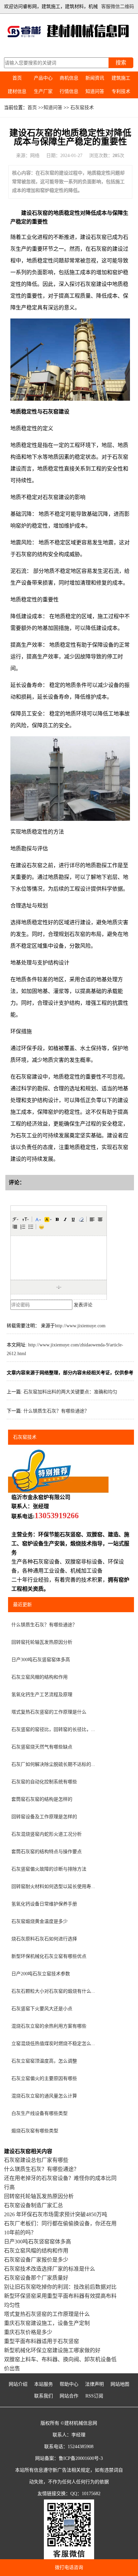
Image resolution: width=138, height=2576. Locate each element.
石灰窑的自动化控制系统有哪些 (44, 1782)
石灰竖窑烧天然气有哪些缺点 (42, 1747)
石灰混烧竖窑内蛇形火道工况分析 (47, 1834)
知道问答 (95, 91)
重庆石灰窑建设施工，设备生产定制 (47, 2323)
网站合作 (69, 2396)
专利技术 (121, 91)
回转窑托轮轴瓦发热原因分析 (42, 1642)
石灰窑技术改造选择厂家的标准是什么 (50, 2269)
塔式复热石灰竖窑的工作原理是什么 (49, 1712)
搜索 (121, 63)
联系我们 (44, 2396)
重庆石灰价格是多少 (28, 2332)
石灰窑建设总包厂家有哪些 (36, 2160)
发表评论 (83, 1305)
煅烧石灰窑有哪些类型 (35, 2131)
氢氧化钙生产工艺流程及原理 (42, 1695)
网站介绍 (18, 2384)
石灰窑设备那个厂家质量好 (36, 2278)
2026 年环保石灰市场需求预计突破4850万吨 (56, 2214)
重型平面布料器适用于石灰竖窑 (42, 2341)
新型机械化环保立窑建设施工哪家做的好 (52, 2350)
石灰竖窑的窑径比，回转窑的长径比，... (53, 1729)
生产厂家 (43, 91)
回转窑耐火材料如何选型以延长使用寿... (53, 1887)
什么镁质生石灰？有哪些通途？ (56, 1411)
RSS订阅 (94, 2396)
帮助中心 (69, 2384)
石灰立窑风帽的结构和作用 (40, 1677)
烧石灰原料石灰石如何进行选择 (44, 1939)
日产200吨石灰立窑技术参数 (41, 1974)
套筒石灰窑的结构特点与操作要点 (47, 1852)
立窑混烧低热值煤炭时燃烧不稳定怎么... (53, 2044)
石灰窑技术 (82, 108)
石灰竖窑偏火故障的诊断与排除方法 (49, 1869)
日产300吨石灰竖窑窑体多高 (41, 1660)
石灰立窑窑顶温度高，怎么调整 (44, 2061)
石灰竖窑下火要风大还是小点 (42, 2009)
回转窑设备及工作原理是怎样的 (44, 1817)
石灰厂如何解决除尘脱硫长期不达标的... (53, 1764)
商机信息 (69, 78)
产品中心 (43, 78)
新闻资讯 (95, 78)
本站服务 (44, 2384)
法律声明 (94, 2384)
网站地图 (120, 2384)
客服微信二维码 (118, 7)
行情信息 (69, 91)
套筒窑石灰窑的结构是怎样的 (42, 1799)
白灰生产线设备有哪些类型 (40, 2113)
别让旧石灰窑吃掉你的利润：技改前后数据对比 (60, 2287)
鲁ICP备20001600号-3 (81, 2458)
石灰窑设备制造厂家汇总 (33, 2205)
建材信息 (17, 91)
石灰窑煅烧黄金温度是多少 (40, 1921)
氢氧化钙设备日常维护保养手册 (44, 1904)
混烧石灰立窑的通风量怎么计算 (44, 2096)
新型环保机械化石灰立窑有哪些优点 (49, 1956)
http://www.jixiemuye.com (80, 1326)
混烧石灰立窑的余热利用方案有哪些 (49, 2026)
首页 (17, 78)
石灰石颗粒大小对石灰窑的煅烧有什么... (53, 1991)
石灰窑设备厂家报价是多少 (36, 2260)
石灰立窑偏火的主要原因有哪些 (44, 2078)
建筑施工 (121, 78)
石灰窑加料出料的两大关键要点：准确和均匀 (70, 1392)
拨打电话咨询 (69, 2567)
